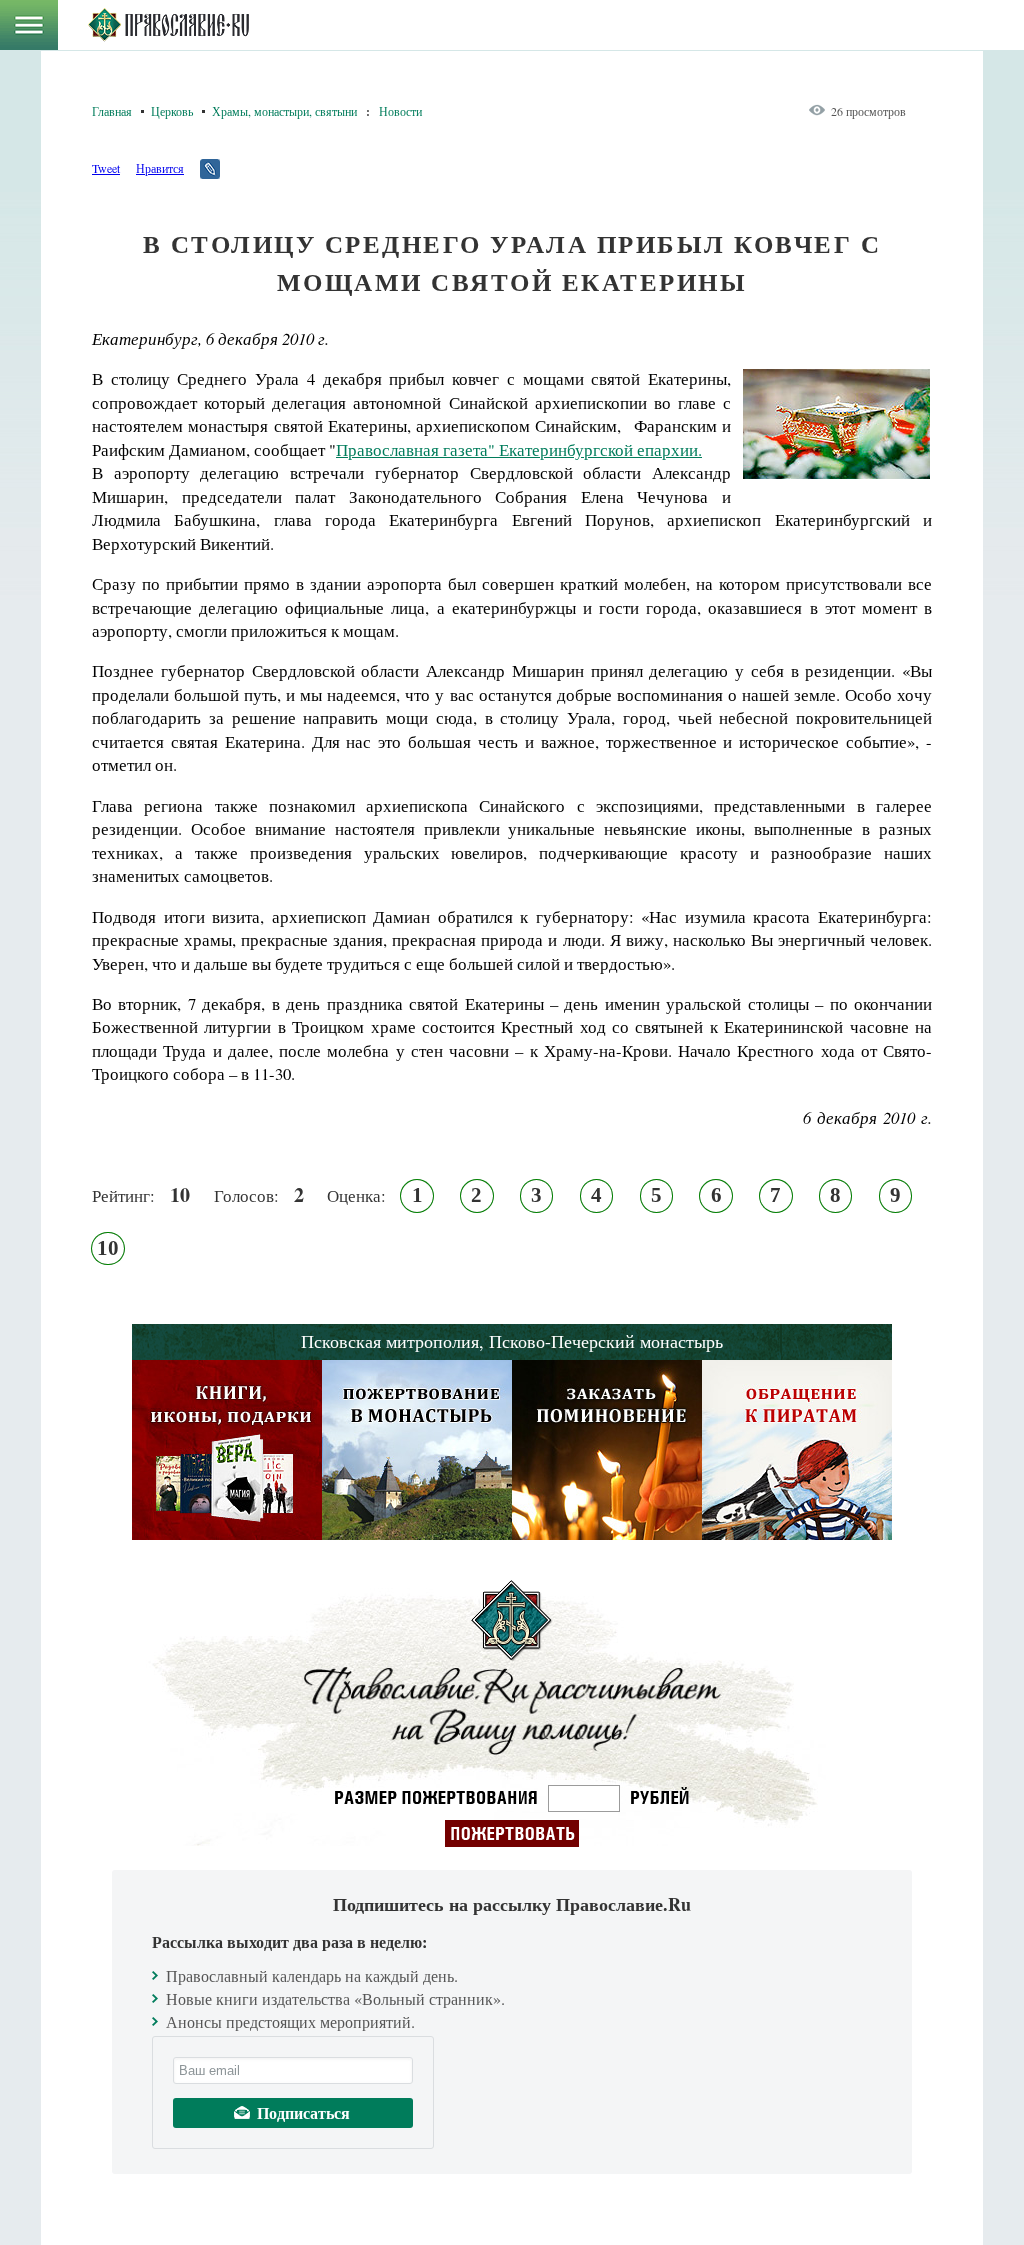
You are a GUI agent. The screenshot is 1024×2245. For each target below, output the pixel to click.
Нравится (160, 168)
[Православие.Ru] (168, 25)
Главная (112, 111)
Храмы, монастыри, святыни (284, 111)
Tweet (106, 168)
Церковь (172, 111)
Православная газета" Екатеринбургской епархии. (519, 449)
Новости (400, 111)
